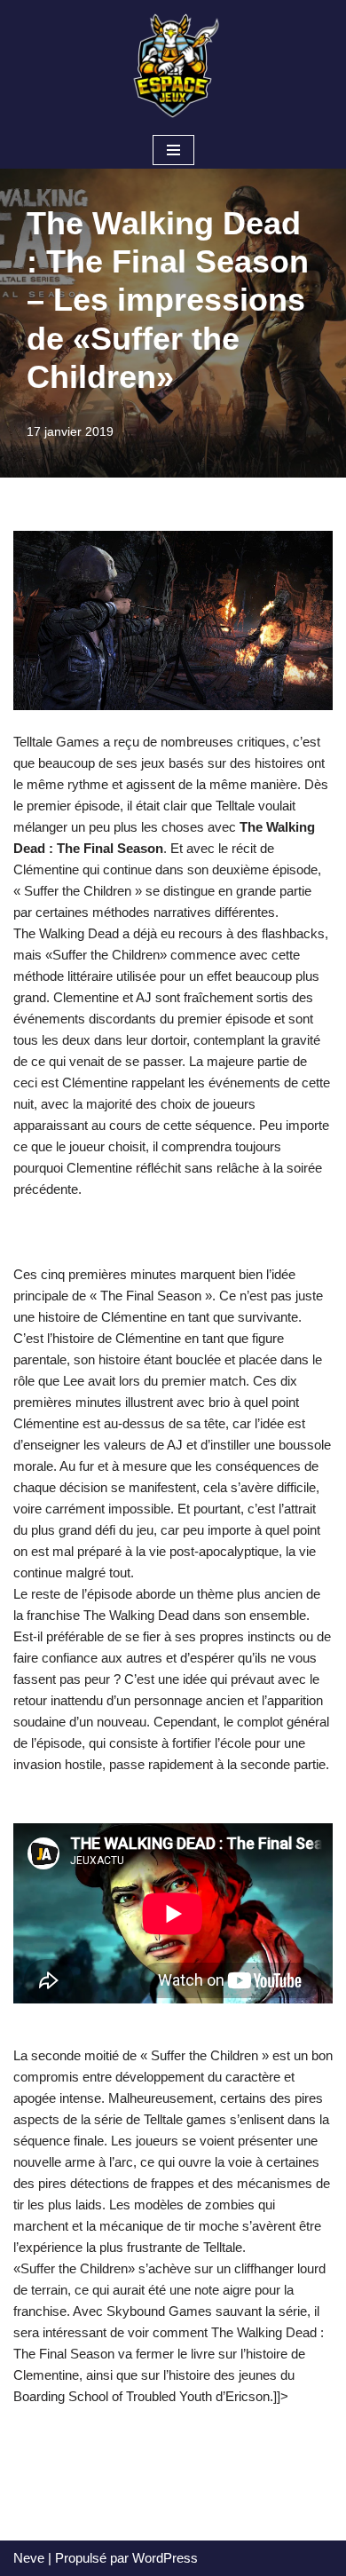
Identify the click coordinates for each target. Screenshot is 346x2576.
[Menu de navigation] (173, 150)
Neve (29, 2558)
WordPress (165, 2558)
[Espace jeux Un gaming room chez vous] (173, 66)
